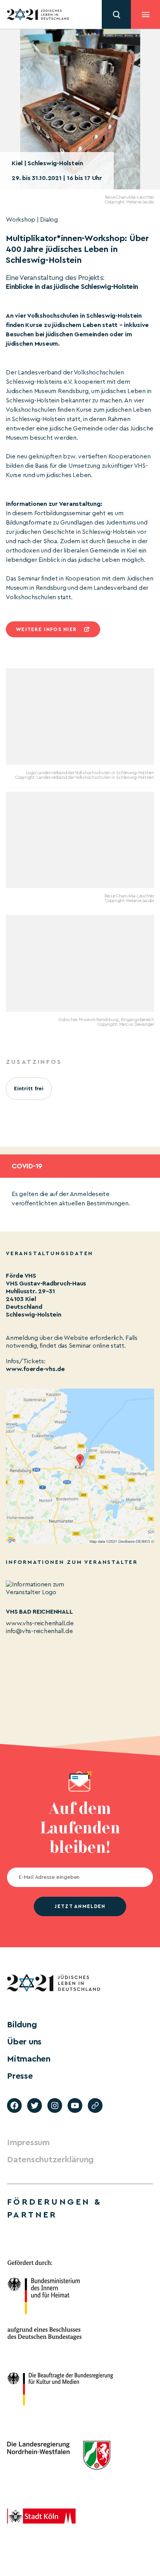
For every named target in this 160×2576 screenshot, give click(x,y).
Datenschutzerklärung (50, 2160)
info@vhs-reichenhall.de (39, 1631)
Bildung (22, 2025)
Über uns (24, 2042)
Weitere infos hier (46, 629)
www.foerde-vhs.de (35, 1369)
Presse (20, 2076)
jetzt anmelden (80, 1906)
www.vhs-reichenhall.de (40, 1623)
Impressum (28, 2142)
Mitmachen (29, 2059)
